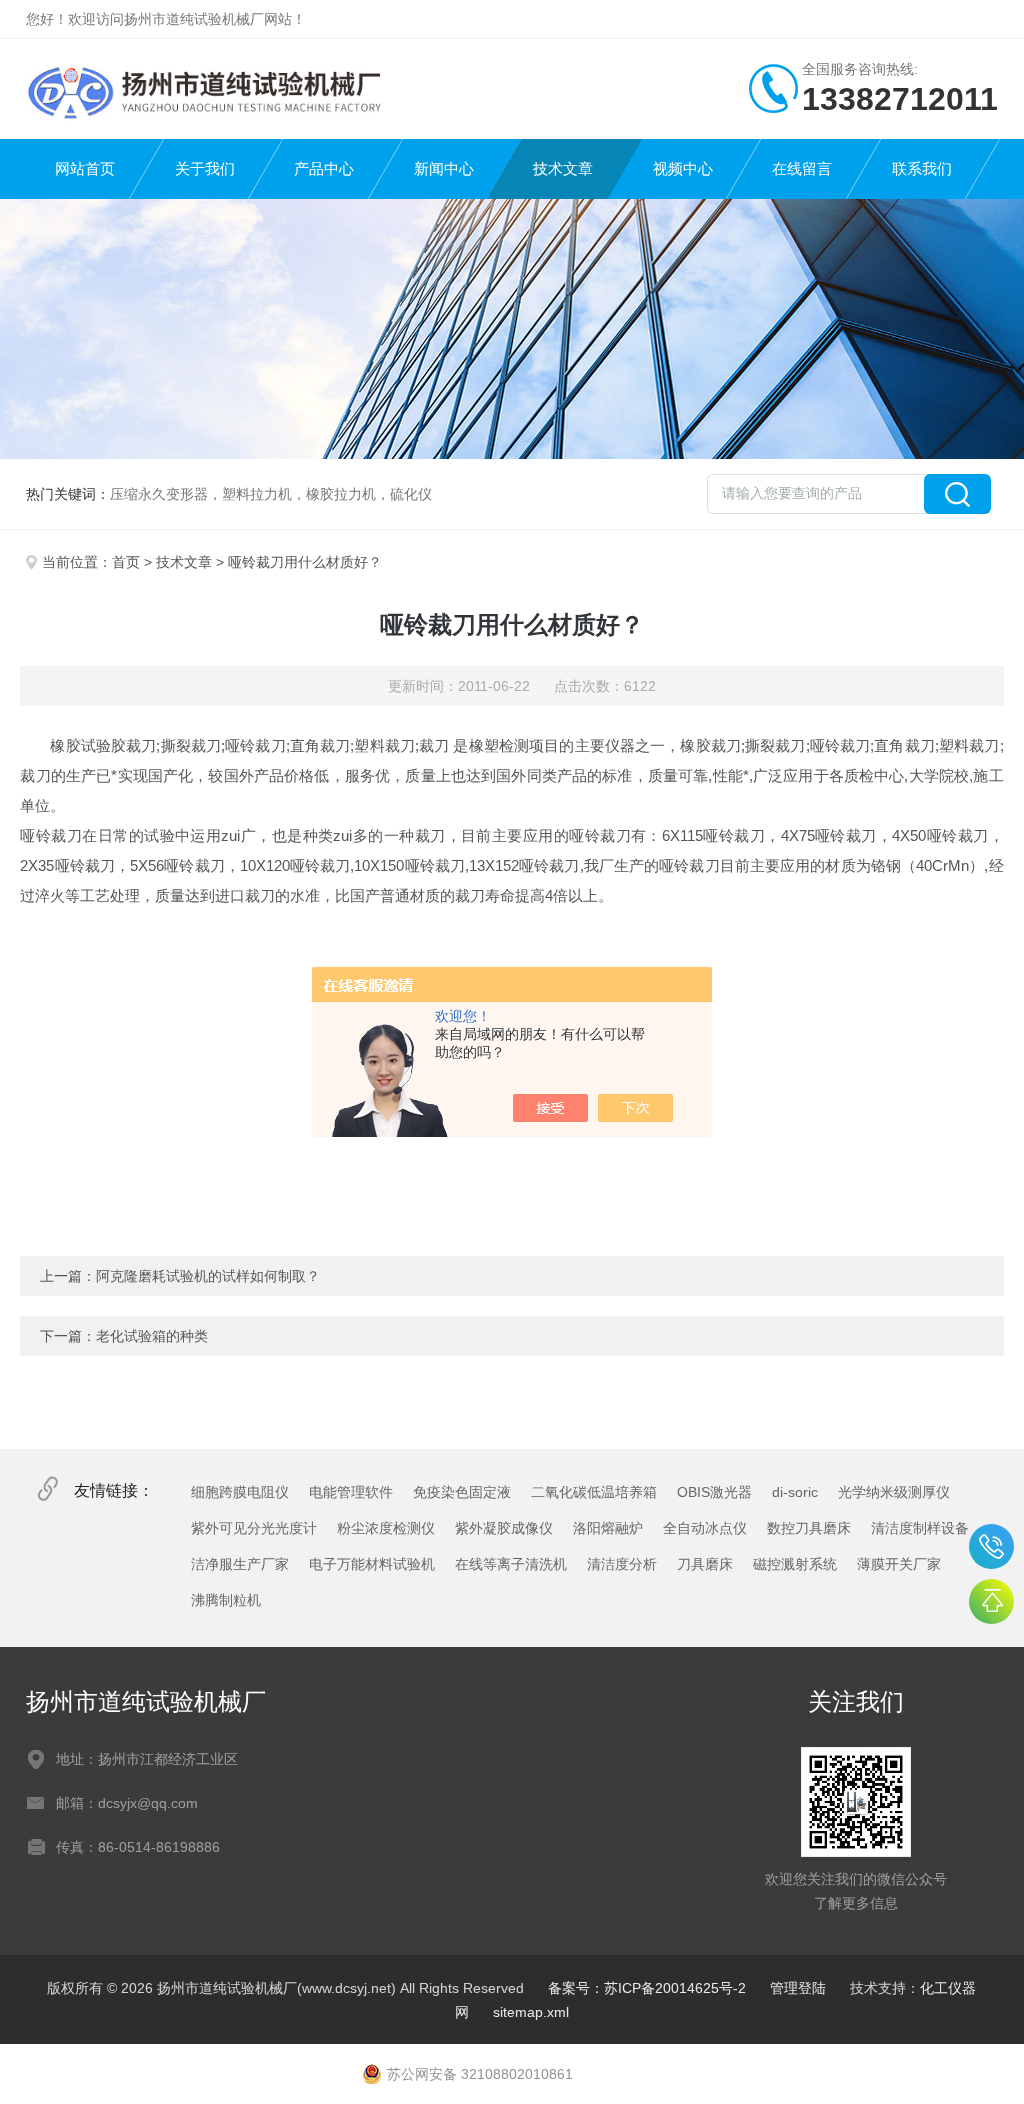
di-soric (795, 1492)
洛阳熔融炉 (608, 1528)
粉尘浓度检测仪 (386, 1528)
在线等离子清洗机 (511, 1564)
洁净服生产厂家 (240, 1564)
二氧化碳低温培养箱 (594, 1492)
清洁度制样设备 (920, 1528)
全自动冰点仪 (705, 1528)
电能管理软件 (351, 1492)
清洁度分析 (622, 1564)
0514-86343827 (991, 1546)
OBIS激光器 (714, 1492)
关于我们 (205, 168)
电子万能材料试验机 (372, 1564)
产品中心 (324, 168)
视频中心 (683, 168)
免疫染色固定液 (462, 1492)
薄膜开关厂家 (899, 1564)
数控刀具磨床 (809, 1528)
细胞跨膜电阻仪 (240, 1492)
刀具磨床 (705, 1564)
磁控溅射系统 (795, 1564)
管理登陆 (798, 1988)
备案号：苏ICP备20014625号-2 (647, 1988)
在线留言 (802, 168)
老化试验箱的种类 (152, 1336)
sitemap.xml (531, 2012)
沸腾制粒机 (226, 1600)
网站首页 (85, 168)
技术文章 (563, 168)
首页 (126, 562)
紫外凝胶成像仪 (504, 1528)
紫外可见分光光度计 (254, 1528)
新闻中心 (444, 168)
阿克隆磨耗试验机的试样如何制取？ (208, 1276)
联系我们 (922, 168)
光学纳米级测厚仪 (894, 1492)
